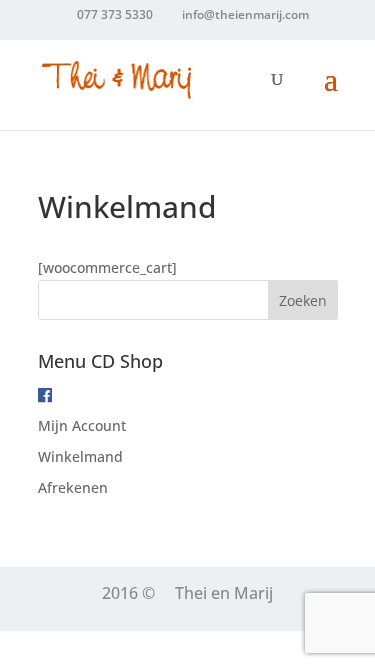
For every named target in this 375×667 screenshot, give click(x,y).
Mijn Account (82, 425)
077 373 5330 (115, 14)
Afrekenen (73, 487)
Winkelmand (80, 456)
